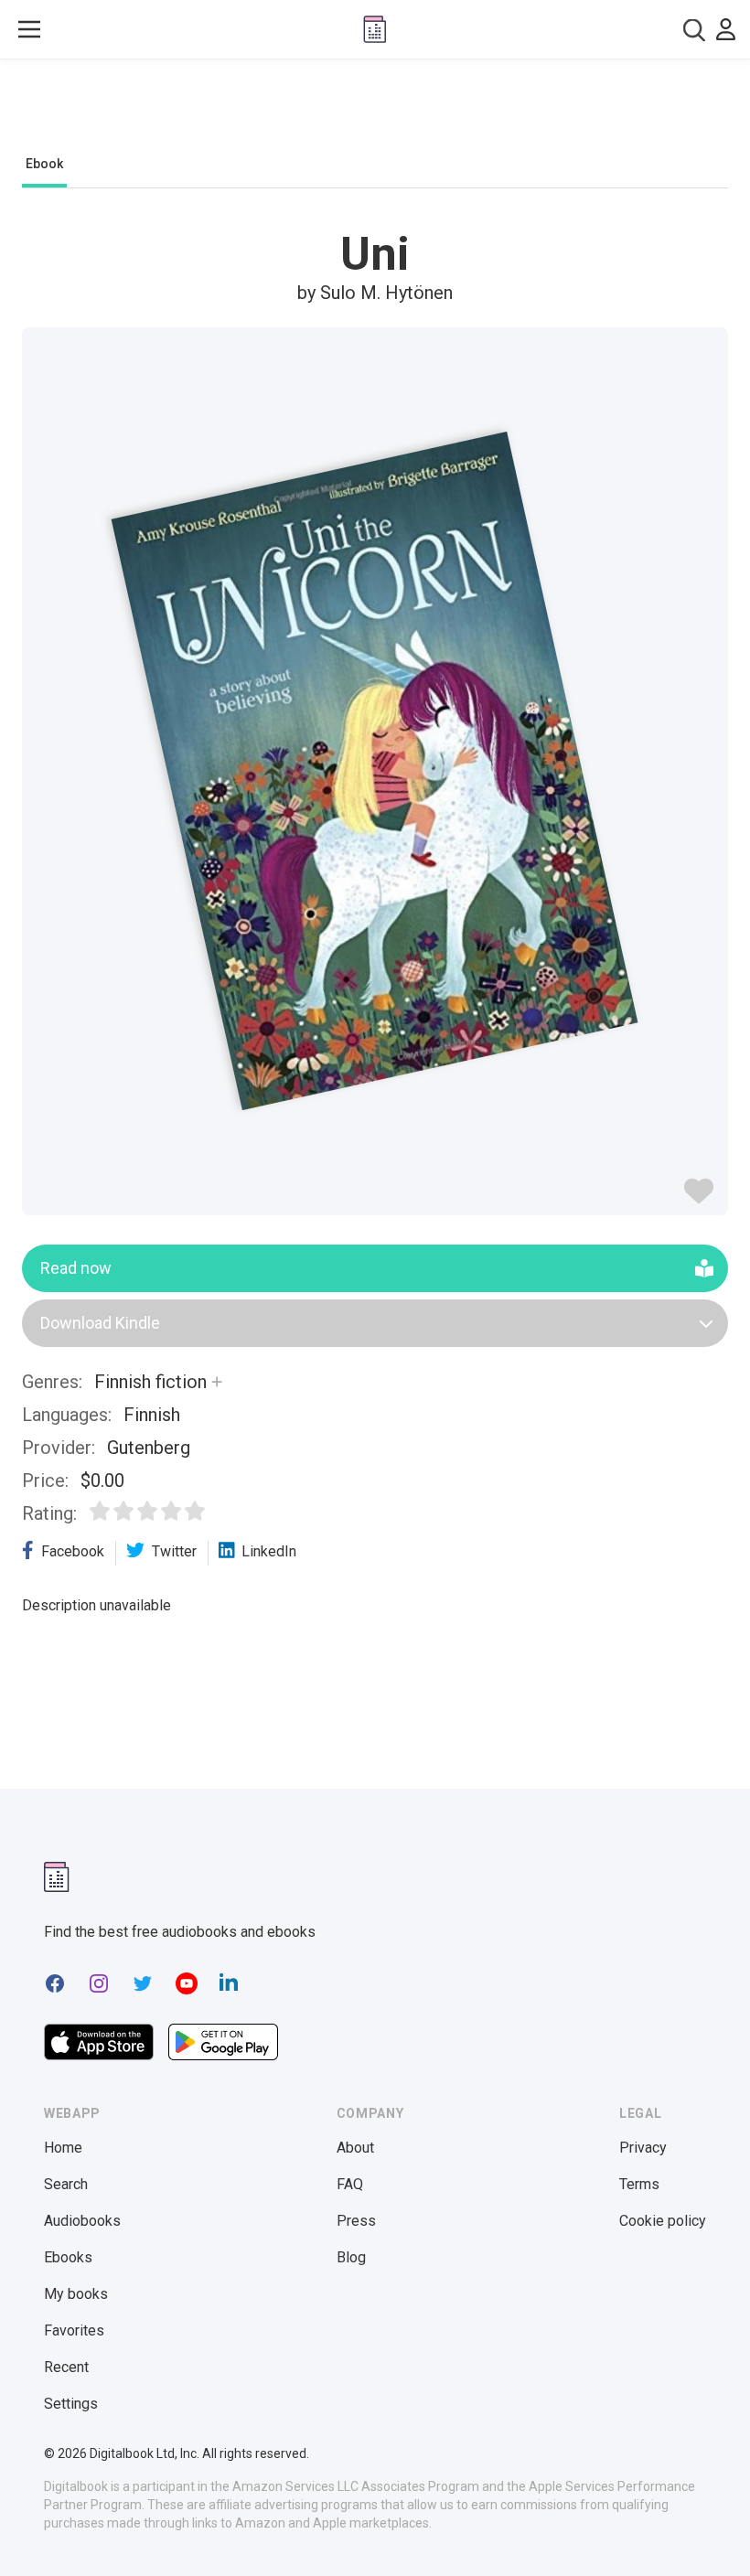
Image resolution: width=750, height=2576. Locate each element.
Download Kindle (100, 1323)
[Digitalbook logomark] (57, 1877)
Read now (76, 1268)
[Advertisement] (375, 112)
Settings (71, 2404)
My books (76, 2294)
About (355, 2148)
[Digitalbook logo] (375, 29)
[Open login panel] (726, 29)
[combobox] (694, 30)
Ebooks (68, 2257)
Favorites (74, 2330)
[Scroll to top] (702, 2528)
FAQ (350, 2184)
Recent (66, 2367)
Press (356, 2221)
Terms (639, 2184)
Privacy (643, 2148)
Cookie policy (663, 2221)
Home (63, 2148)
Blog (351, 2257)
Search (66, 2184)
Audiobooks (82, 2221)
